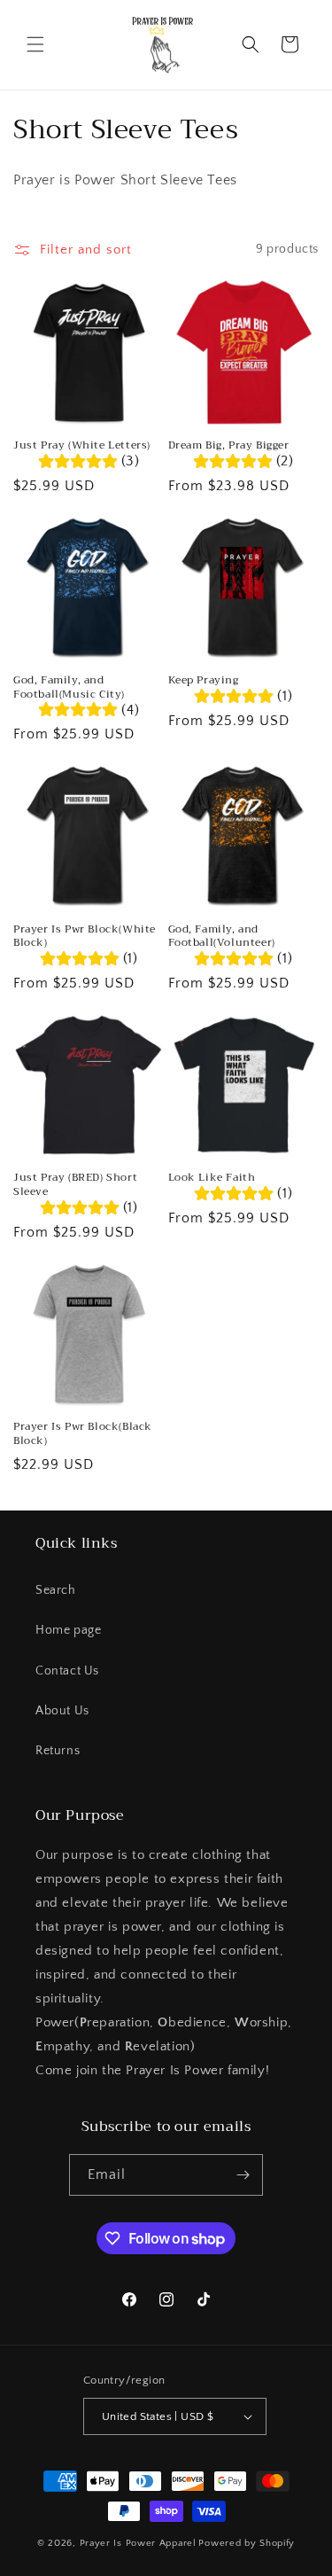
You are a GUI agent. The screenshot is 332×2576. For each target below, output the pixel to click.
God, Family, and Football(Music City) (69, 687)
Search (56, 1590)
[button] (35, 44)
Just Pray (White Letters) (82, 446)
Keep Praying (204, 681)
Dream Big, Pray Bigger (229, 446)
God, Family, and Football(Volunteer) (222, 937)
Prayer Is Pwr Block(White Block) (85, 937)
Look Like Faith (212, 1178)
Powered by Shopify (247, 2543)
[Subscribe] (243, 2175)
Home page (68, 1630)
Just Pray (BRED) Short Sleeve (75, 1185)
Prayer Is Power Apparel (138, 2543)
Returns (58, 1751)
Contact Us (67, 1671)
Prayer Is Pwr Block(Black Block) (83, 1434)
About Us (62, 1711)
